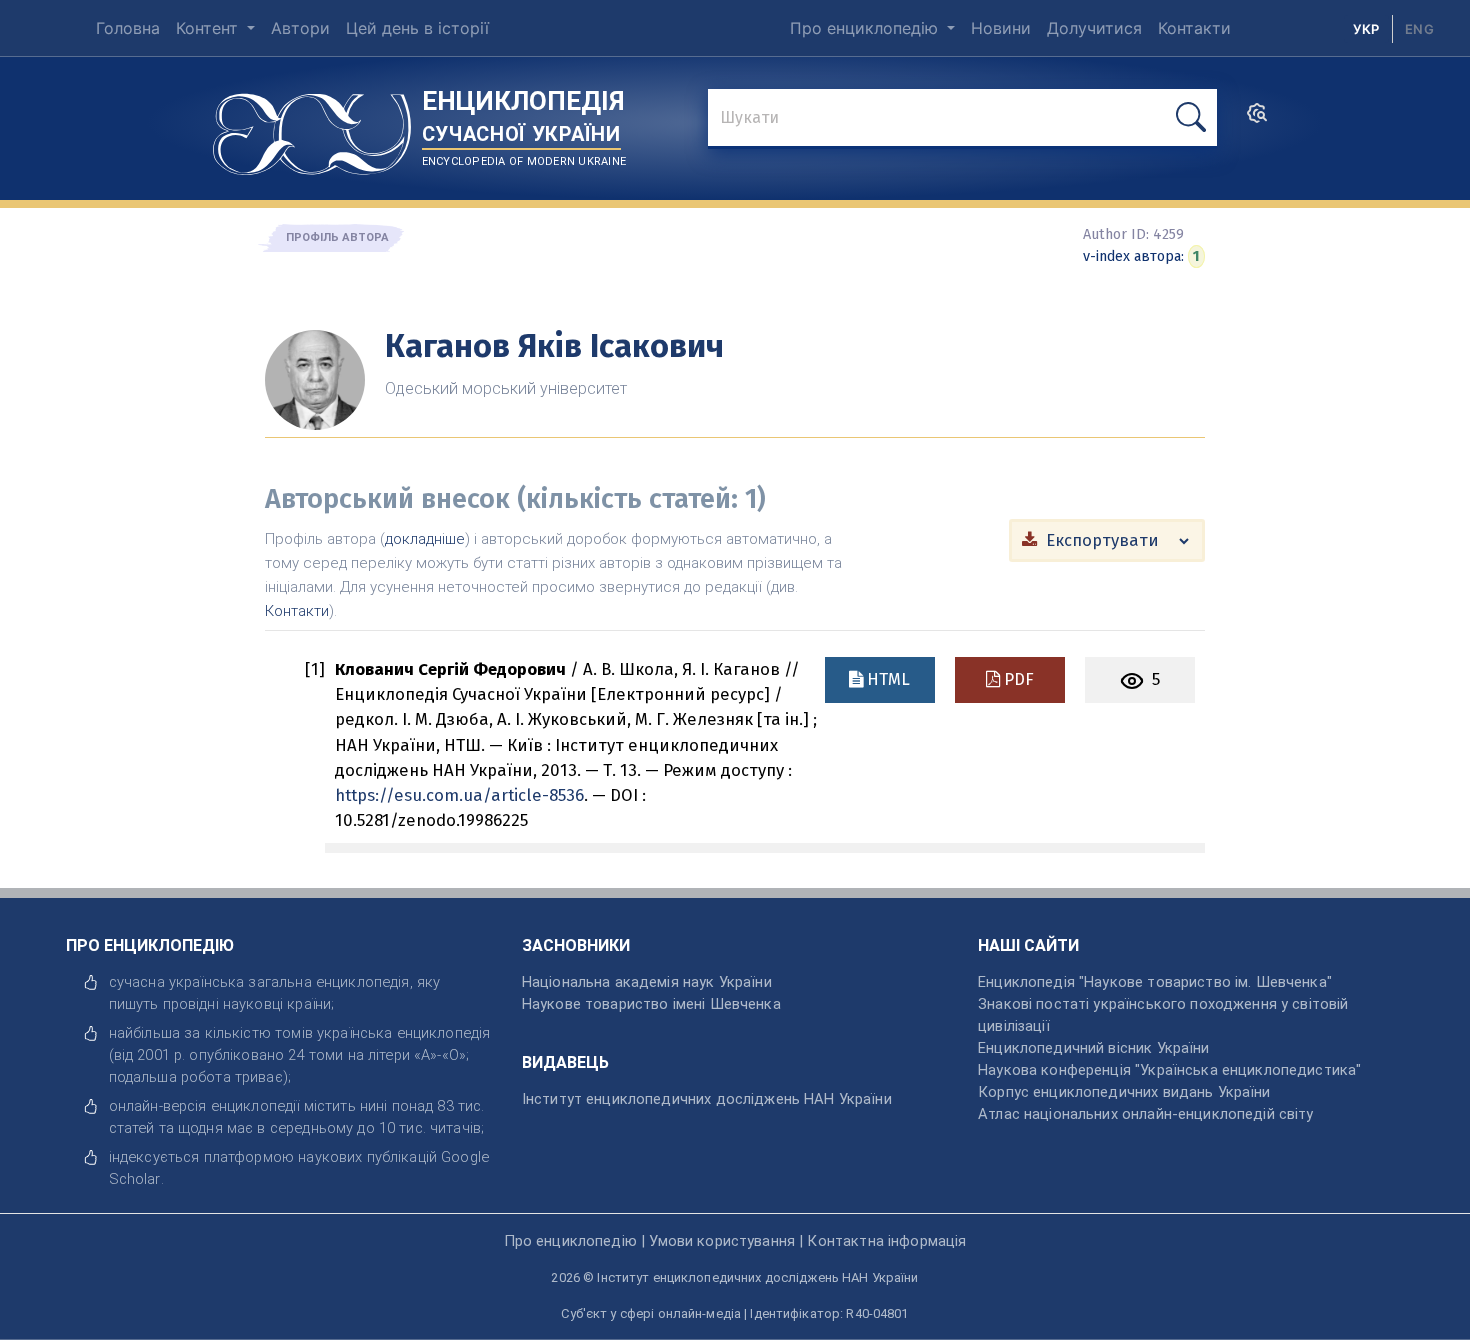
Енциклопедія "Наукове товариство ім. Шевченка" (1155, 982)
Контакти (297, 611)
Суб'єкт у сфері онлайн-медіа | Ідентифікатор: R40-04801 (734, 1313)
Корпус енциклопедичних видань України (1124, 1092)
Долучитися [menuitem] (1094, 28)
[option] (1419, 29)
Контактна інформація (886, 1241)
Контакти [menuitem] (1194, 28)
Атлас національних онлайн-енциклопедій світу (1145, 1114)
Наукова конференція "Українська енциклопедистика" (1169, 1070)
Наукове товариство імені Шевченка (651, 1004)
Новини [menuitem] (1001, 28)
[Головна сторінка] (312, 127)
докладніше (425, 539)
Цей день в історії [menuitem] (417, 28)
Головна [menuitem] (128, 28)
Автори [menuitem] (300, 28)
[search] (1257, 119)
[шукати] (1191, 117)
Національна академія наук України (647, 982)
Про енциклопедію (866, 28)
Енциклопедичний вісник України (1093, 1048)
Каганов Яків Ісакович (554, 346)
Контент (209, 28)
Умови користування (722, 1241)
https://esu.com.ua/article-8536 (459, 795)
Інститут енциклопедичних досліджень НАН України (707, 1099)
